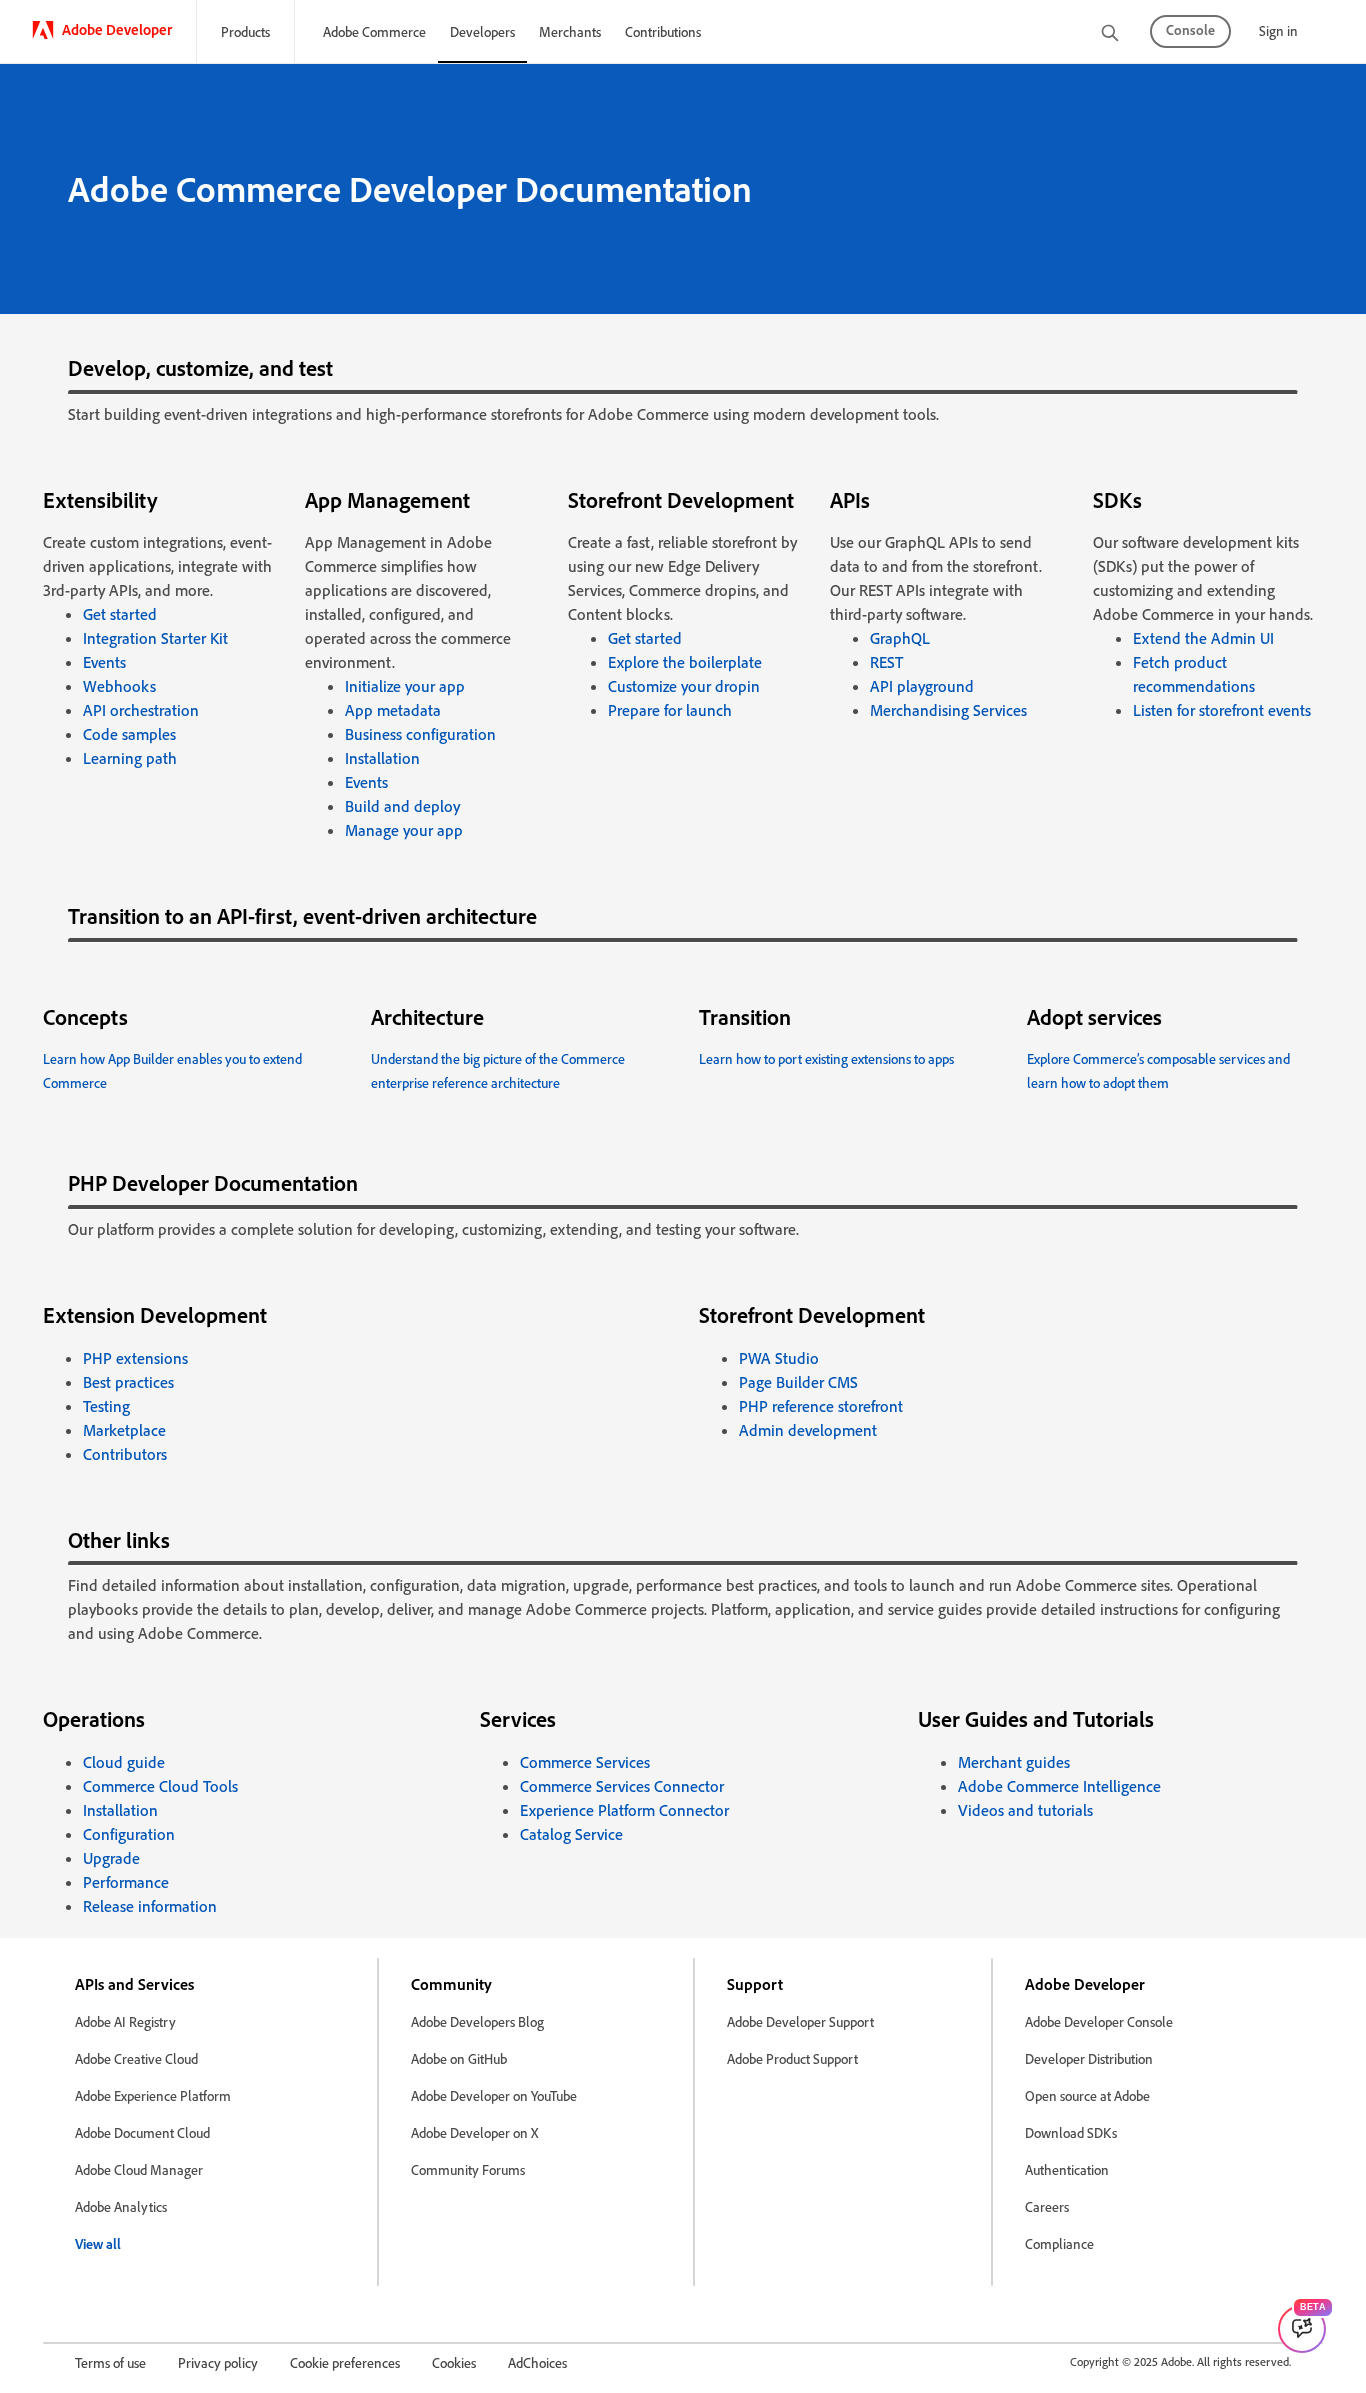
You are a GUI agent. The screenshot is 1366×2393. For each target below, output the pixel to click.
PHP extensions (135, 1358)
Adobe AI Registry (125, 2021)
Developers (482, 31)
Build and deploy (402, 806)
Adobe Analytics (121, 2206)
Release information (150, 1906)
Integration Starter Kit (155, 638)
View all (98, 2243)
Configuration (129, 1834)
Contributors (125, 1454)
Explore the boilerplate (685, 662)
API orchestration (141, 710)
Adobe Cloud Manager (139, 2169)
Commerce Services (585, 1762)
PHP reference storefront (821, 1406)
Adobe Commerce (374, 31)
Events (104, 662)
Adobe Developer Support (800, 2021)
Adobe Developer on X (474, 2132)
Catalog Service (571, 1834)
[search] (1110, 34)
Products (245, 31)
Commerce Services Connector (622, 1786)
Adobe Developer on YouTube (494, 2095)
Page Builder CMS (798, 1382)
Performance (126, 1882)
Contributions (663, 31)
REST (886, 662)
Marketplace (124, 1430)
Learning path (130, 758)
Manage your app (404, 830)
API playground (922, 686)
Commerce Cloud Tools (160, 1786)
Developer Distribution (1089, 2058)
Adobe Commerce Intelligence (1059, 1786)
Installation (382, 758)
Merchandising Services (948, 710)
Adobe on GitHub (459, 2058)
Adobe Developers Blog (477, 2021)
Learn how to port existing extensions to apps (826, 1058)
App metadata (393, 710)
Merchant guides (1014, 1762)
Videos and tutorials (1025, 1810)
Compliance (1059, 2243)
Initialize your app (405, 686)
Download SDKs (1071, 2132)
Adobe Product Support (792, 2058)
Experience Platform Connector (624, 1810)
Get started (120, 614)
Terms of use (110, 2362)
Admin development (808, 1430)
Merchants (570, 31)
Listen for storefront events (1222, 710)
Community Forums (468, 2169)
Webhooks (119, 686)
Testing (106, 1406)
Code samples (129, 734)
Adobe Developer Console (1099, 2021)
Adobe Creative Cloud (136, 2058)
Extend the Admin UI (1203, 638)
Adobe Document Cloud (142, 2132)
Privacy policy (218, 2362)
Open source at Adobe (1087, 2095)
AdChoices (537, 2362)
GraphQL (900, 638)
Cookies (454, 2362)
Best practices (128, 1382)
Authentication (1067, 2169)
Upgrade (111, 1858)
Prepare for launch (670, 710)
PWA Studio (779, 1358)
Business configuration (420, 734)
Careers (1047, 2206)
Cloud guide (124, 1762)
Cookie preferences (345, 2362)
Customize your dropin (684, 686)
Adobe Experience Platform (153, 2095)
